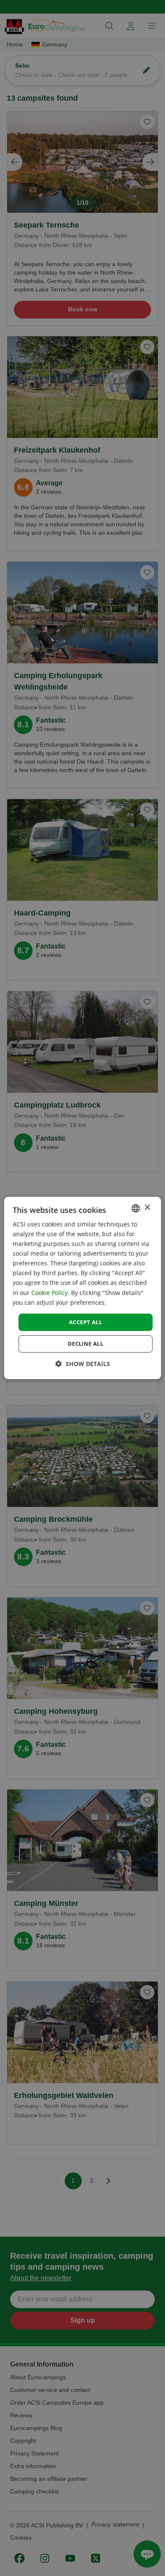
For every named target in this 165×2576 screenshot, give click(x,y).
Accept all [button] (85, 1322)
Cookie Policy (49, 1293)
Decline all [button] (85, 1344)
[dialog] (83, 1288)
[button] (83, 1364)
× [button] (147, 1208)
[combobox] (135, 1208)
